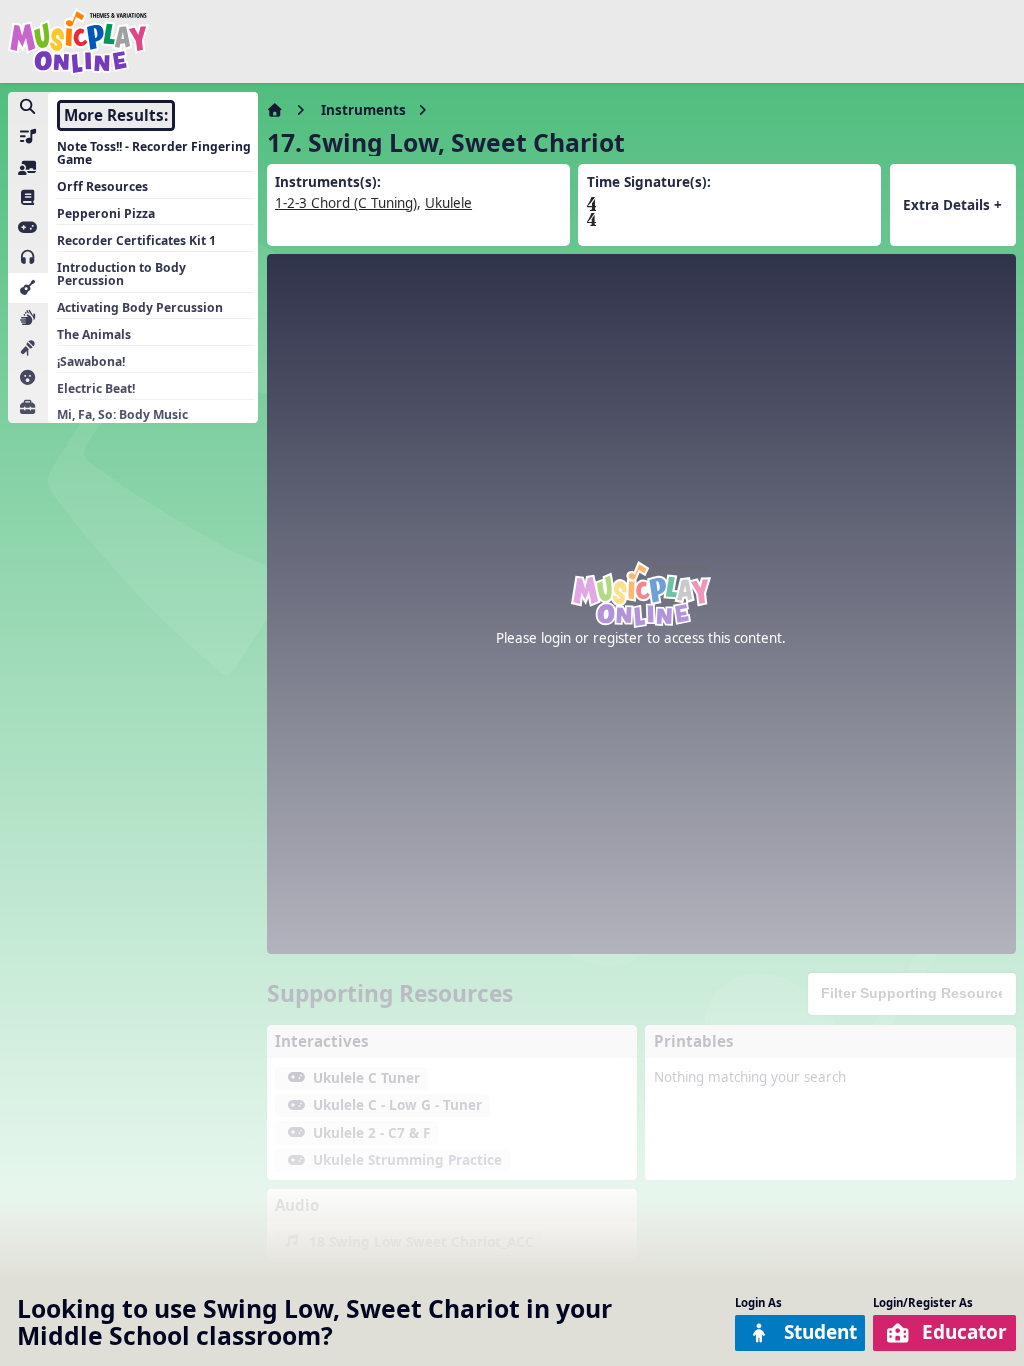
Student (820, 1332)
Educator (964, 1332)
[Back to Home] (78, 41)
